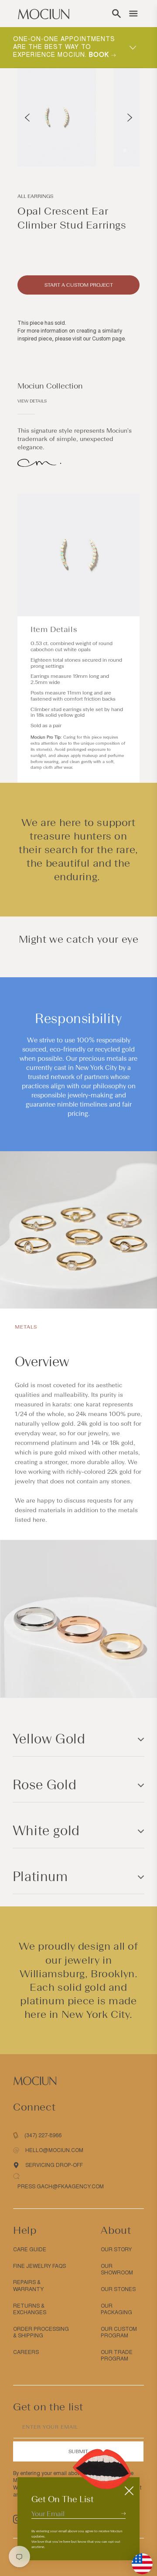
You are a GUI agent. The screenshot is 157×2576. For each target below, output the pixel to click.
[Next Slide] (130, 118)
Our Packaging (116, 2309)
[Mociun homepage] (44, 14)
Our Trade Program (117, 2356)
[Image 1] (125, 150)
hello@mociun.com (54, 2150)
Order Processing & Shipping (41, 2333)
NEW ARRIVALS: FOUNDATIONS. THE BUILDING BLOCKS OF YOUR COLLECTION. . (66, 47)
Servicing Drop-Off (54, 2165)
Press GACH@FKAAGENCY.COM (61, 2187)
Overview (42, 1362)
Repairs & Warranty (28, 2286)
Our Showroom (117, 2270)
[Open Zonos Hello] (138, 2559)
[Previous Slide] (27, 118)
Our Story (116, 2250)
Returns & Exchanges (30, 2309)
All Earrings (35, 196)
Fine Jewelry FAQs (39, 2266)
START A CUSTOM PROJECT (79, 285)
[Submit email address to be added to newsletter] (123, 2513)
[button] (116, 14)
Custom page (108, 339)
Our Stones (118, 2289)
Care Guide (30, 2250)
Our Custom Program (119, 2333)
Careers (26, 2352)
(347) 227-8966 (43, 2135)
